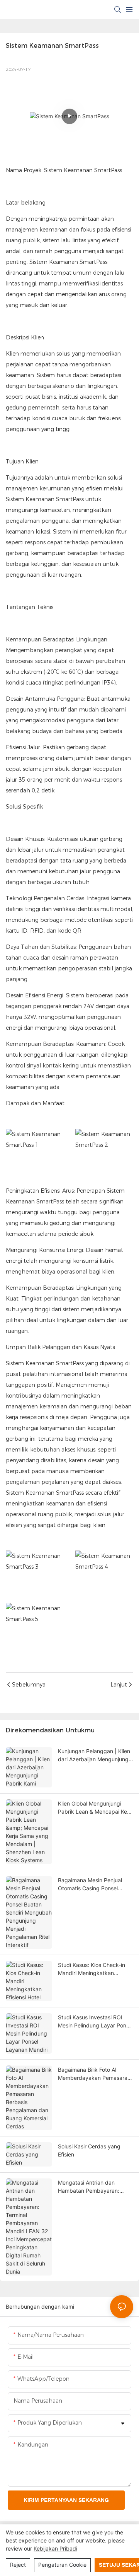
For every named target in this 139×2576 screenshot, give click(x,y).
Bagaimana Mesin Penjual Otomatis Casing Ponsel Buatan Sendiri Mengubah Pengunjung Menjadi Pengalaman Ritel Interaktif (92, 1885)
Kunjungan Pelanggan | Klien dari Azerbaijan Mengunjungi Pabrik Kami (94, 1755)
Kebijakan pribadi (55, 2548)
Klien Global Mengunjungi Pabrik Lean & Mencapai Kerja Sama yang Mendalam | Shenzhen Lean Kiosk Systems (96, 1808)
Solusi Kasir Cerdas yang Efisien (89, 2150)
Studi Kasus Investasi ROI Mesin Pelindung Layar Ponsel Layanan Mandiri (96, 2022)
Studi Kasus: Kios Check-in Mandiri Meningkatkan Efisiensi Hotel (92, 1969)
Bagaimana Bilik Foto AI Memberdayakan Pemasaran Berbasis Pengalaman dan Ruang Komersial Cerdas (94, 2074)
